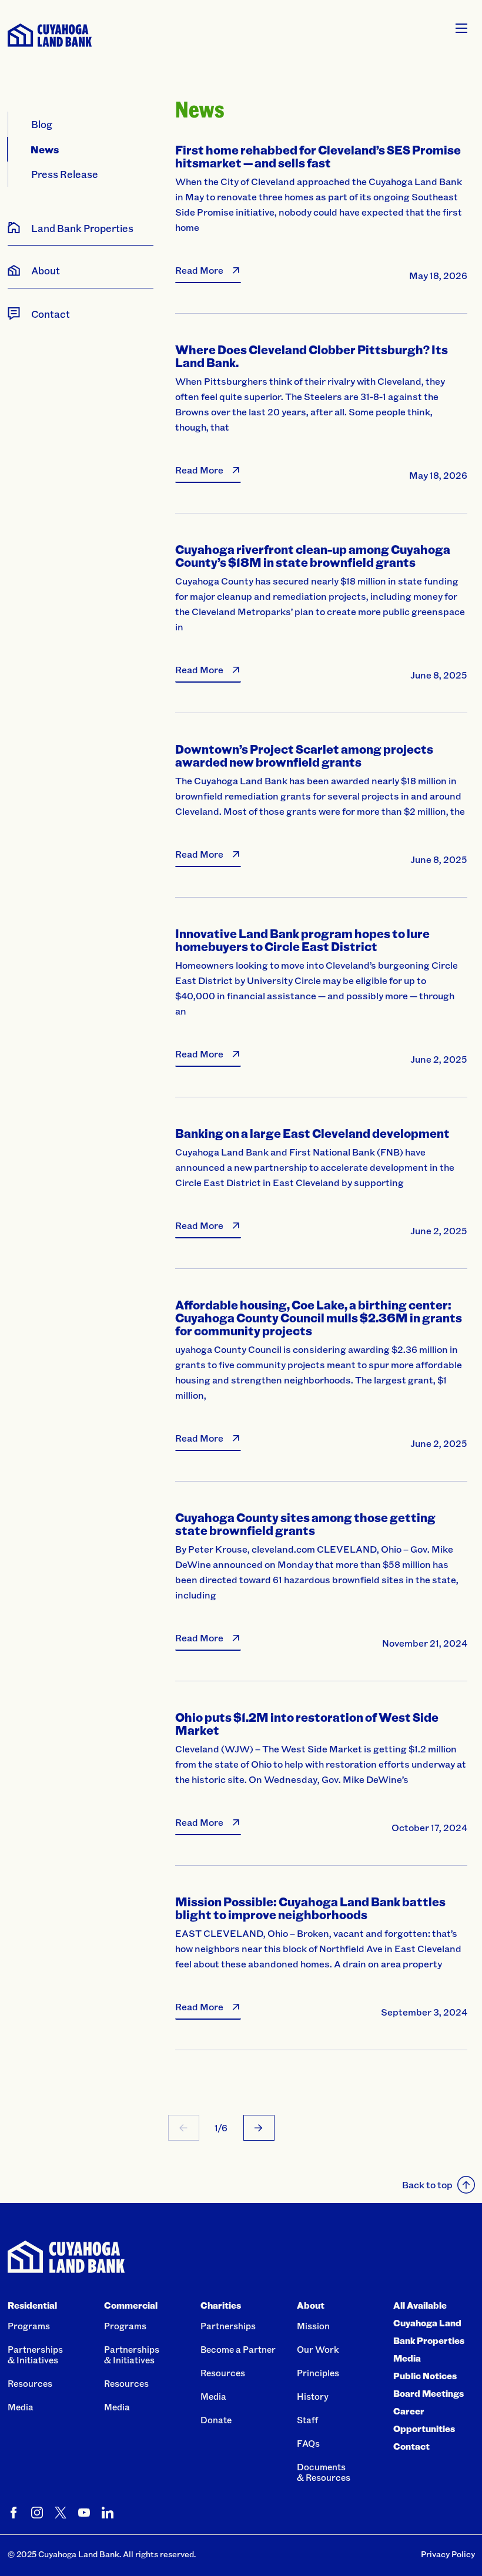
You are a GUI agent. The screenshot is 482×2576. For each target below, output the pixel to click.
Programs (29, 2326)
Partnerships (228, 2326)
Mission (313, 2326)
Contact (411, 2446)
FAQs (308, 2443)
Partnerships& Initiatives (35, 2355)
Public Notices (425, 2376)
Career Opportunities (424, 2420)
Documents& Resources (324, 2472)
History (313, 2396)
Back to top (427, 2184)
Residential (32, 2305)
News (45, 149)
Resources (30, 2383)
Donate (216, 2420)
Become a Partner (238, 2349)
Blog (42, 124)
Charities (221, 2305)
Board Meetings (429, 2393)
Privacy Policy (448, 2554)
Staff (307, 2420)
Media (21, 2407)
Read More (199, 270)
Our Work (318, 2349)
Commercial (131, 2305)
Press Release (65, 174)
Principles (318, 2373)
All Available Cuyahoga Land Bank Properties (429, 2323)
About (311, 2305)
